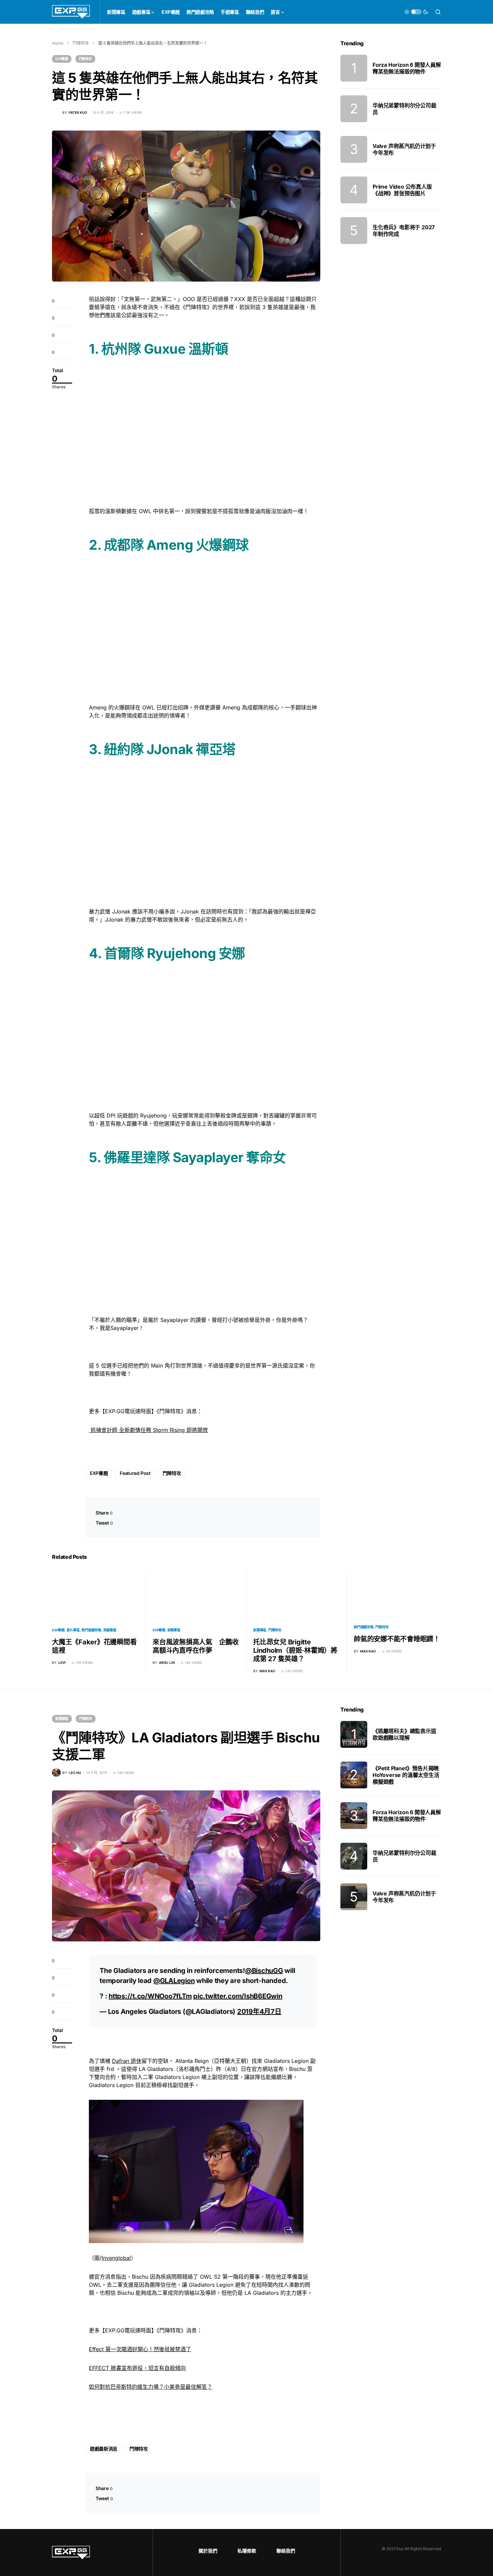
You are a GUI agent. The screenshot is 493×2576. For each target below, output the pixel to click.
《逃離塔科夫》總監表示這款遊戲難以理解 (404, 1734)
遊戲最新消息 (104, 2449)
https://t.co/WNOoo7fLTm (150, 1996)
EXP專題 (62, 59)
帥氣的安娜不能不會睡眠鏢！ (397, 1639)
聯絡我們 (286, 2551)
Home (58, 43)
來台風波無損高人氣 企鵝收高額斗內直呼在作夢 (196, 1646)
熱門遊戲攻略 (91, 1630)
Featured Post (135, 1473)
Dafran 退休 (127, 2061)
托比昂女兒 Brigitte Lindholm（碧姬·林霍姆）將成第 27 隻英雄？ (295, 1650)
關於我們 (208, 2551)
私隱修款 (247, 2551)
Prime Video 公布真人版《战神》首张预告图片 (402, 190)
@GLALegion (174, 1981)
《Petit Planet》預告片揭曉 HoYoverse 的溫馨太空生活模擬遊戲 (406, 1775)
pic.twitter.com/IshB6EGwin (238, 1996)
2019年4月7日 (259, 2012)
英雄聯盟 (110, 1630)
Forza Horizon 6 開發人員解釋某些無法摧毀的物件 (407, 68)
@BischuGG (264, 1971)
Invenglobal (116, 2258)
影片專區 (73, 1630)
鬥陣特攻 (81, 43)
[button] (416, 12)
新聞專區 (174, 1630)
